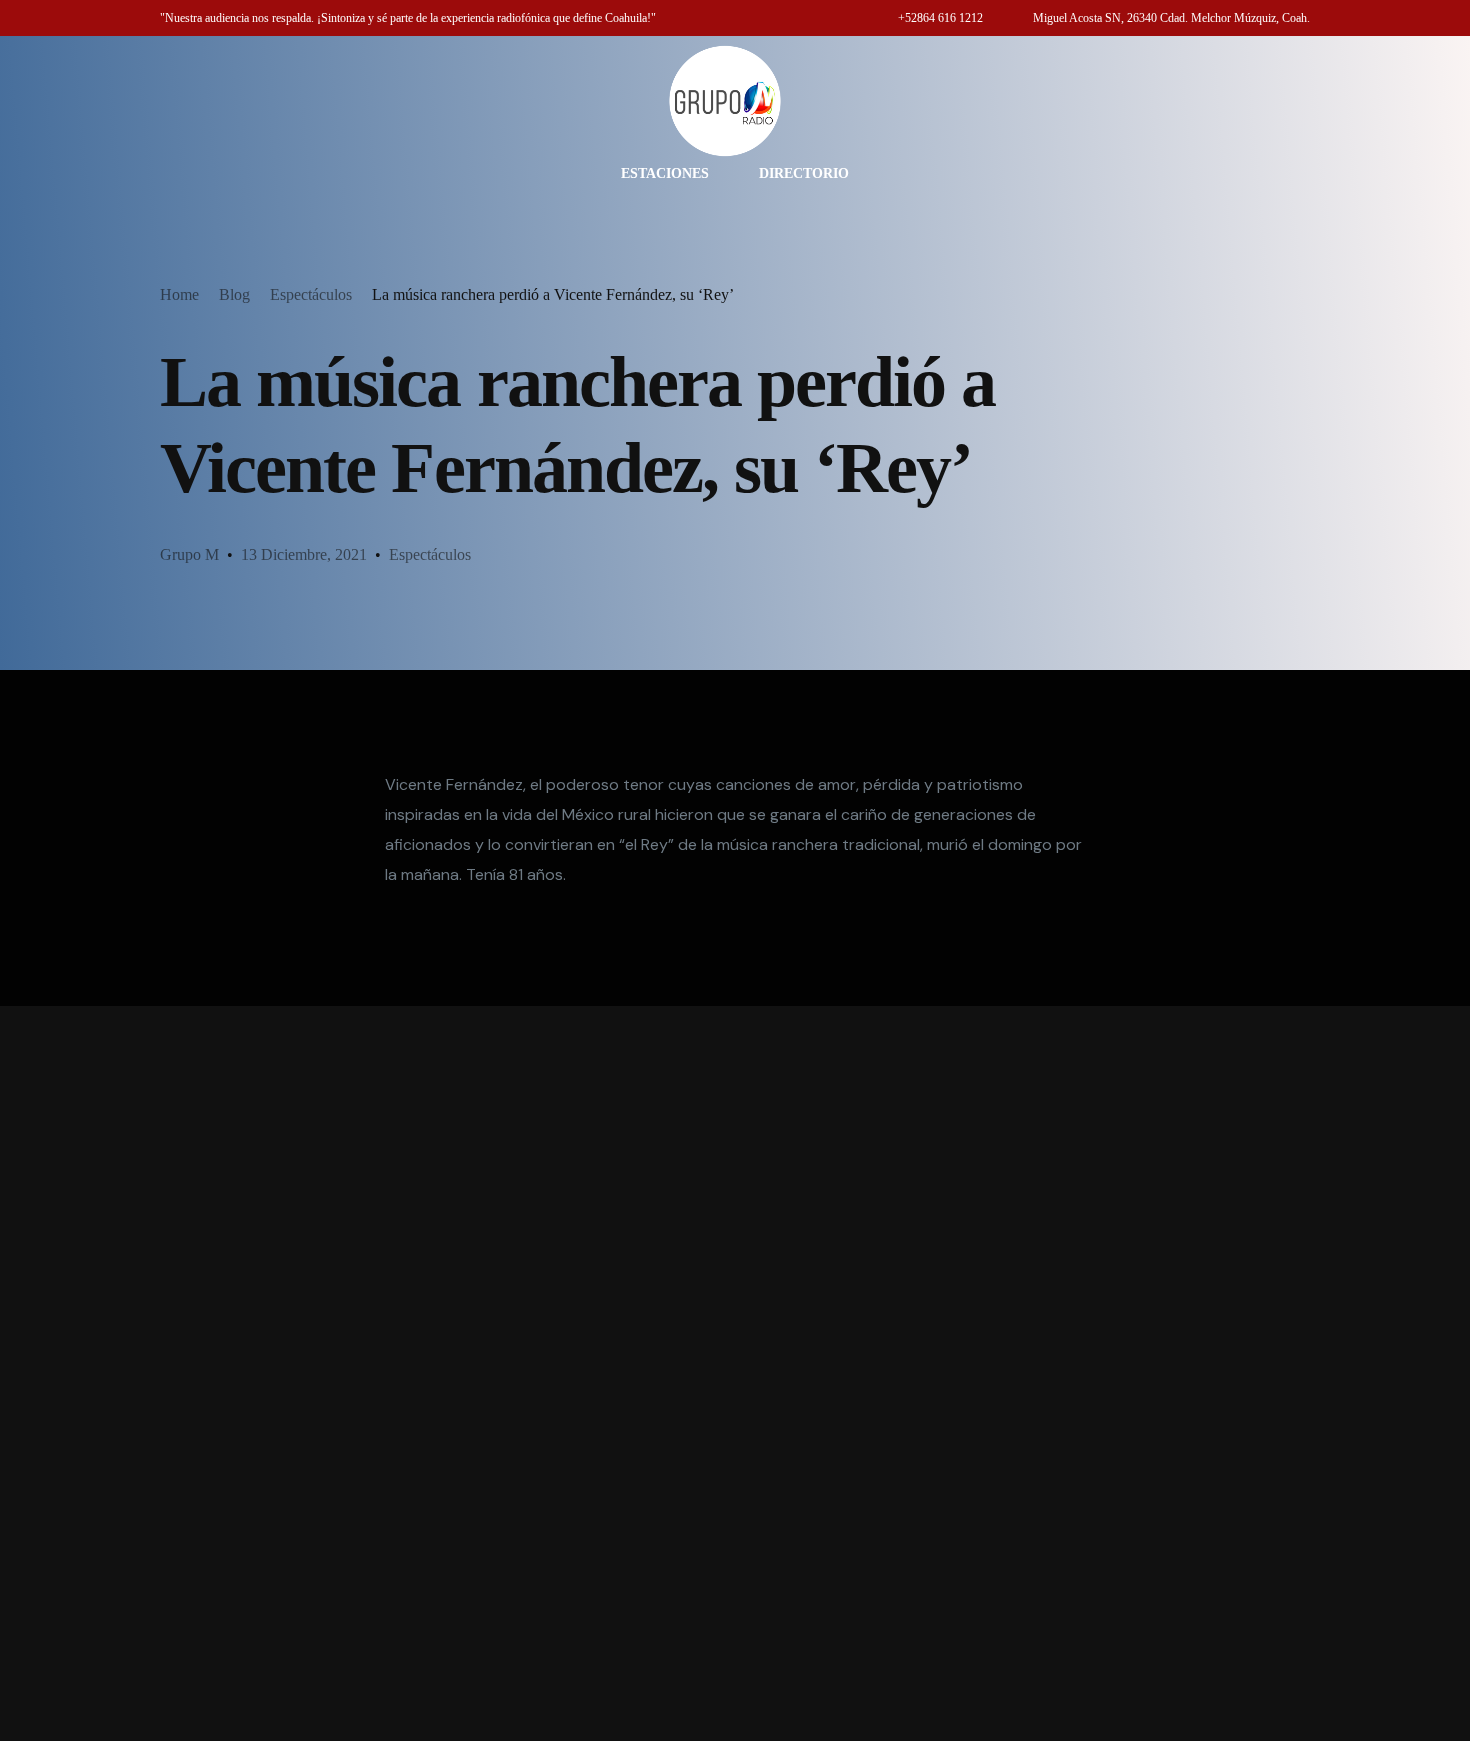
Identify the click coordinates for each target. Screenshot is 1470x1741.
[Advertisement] (735, 1373)
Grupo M (189, 554)
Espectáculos (430, 554)
